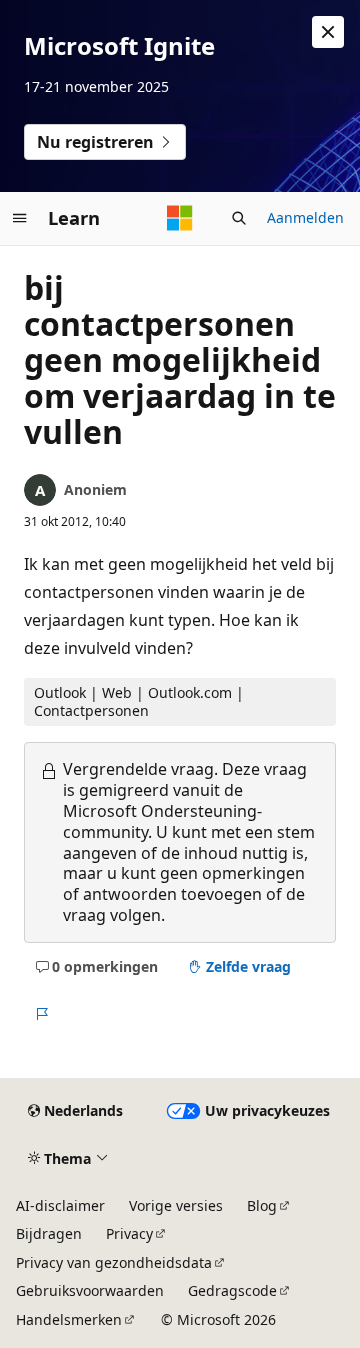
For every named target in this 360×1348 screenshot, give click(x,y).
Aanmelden (305, 217)
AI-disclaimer (60, 1205)
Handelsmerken (69, 1319)
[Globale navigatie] (20, 218)
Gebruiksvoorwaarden (90, 1290)
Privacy (129, 1233)
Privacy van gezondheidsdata (114, 1262)
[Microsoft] (180, 218)
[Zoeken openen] (239, 218)
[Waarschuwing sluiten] (328, 32)
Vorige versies (176, 1205)
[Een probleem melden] (41, 1014)
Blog (262, 1205)
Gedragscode (232, 1290)
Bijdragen (49, 1233)
